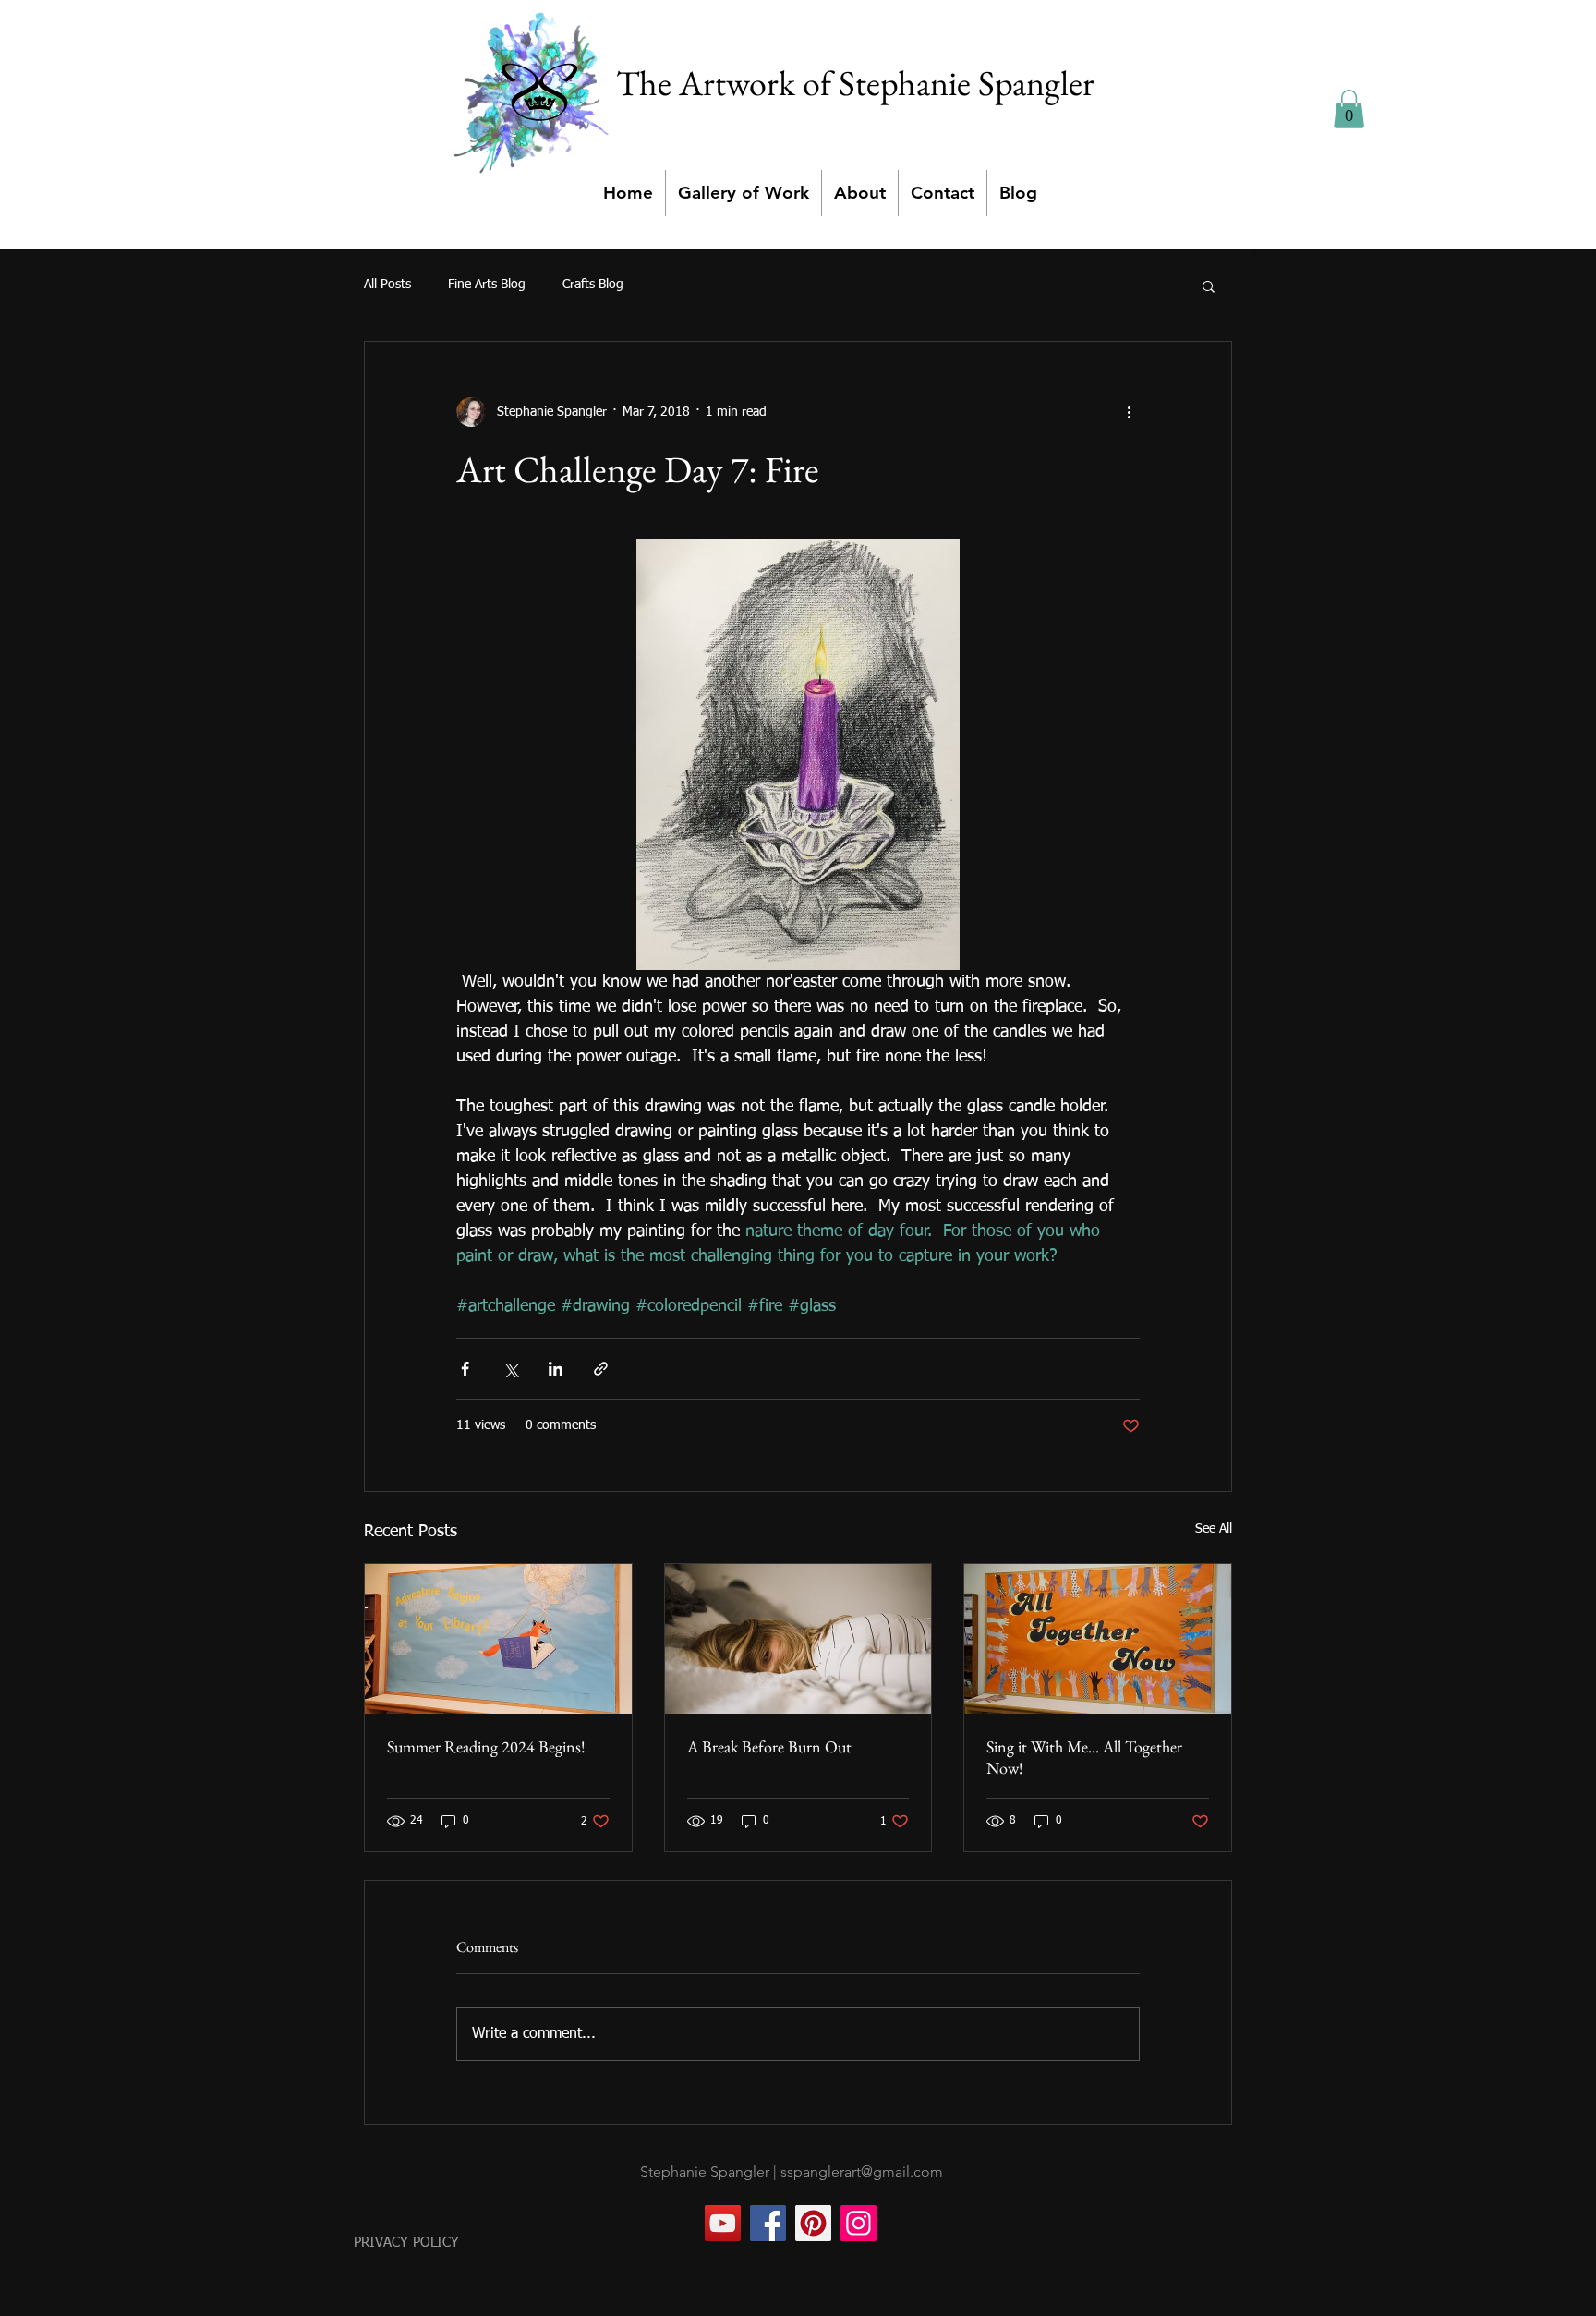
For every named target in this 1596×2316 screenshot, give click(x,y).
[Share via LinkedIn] (556, 1369)
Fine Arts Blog (487, 285)
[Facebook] (768, 2223)
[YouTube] (723, 2223)
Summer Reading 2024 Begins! (486, 1746)
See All (1214, 1529)
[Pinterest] (813, 2223)
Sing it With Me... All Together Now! (1084, 1757)
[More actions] (1129, 412)
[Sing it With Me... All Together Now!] (1098, 1639)
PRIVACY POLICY (406, 2243)
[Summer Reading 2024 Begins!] (498, 1639)
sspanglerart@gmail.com (862, 2171)
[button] (1349, 109)
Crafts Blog (593, 285)
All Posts (387, 285)
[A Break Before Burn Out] (798, 1639)
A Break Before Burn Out (769, 1746)
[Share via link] (601, 1369)
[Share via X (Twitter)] (510, 1369)
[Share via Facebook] (465, 1369)
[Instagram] (858, 2223)
